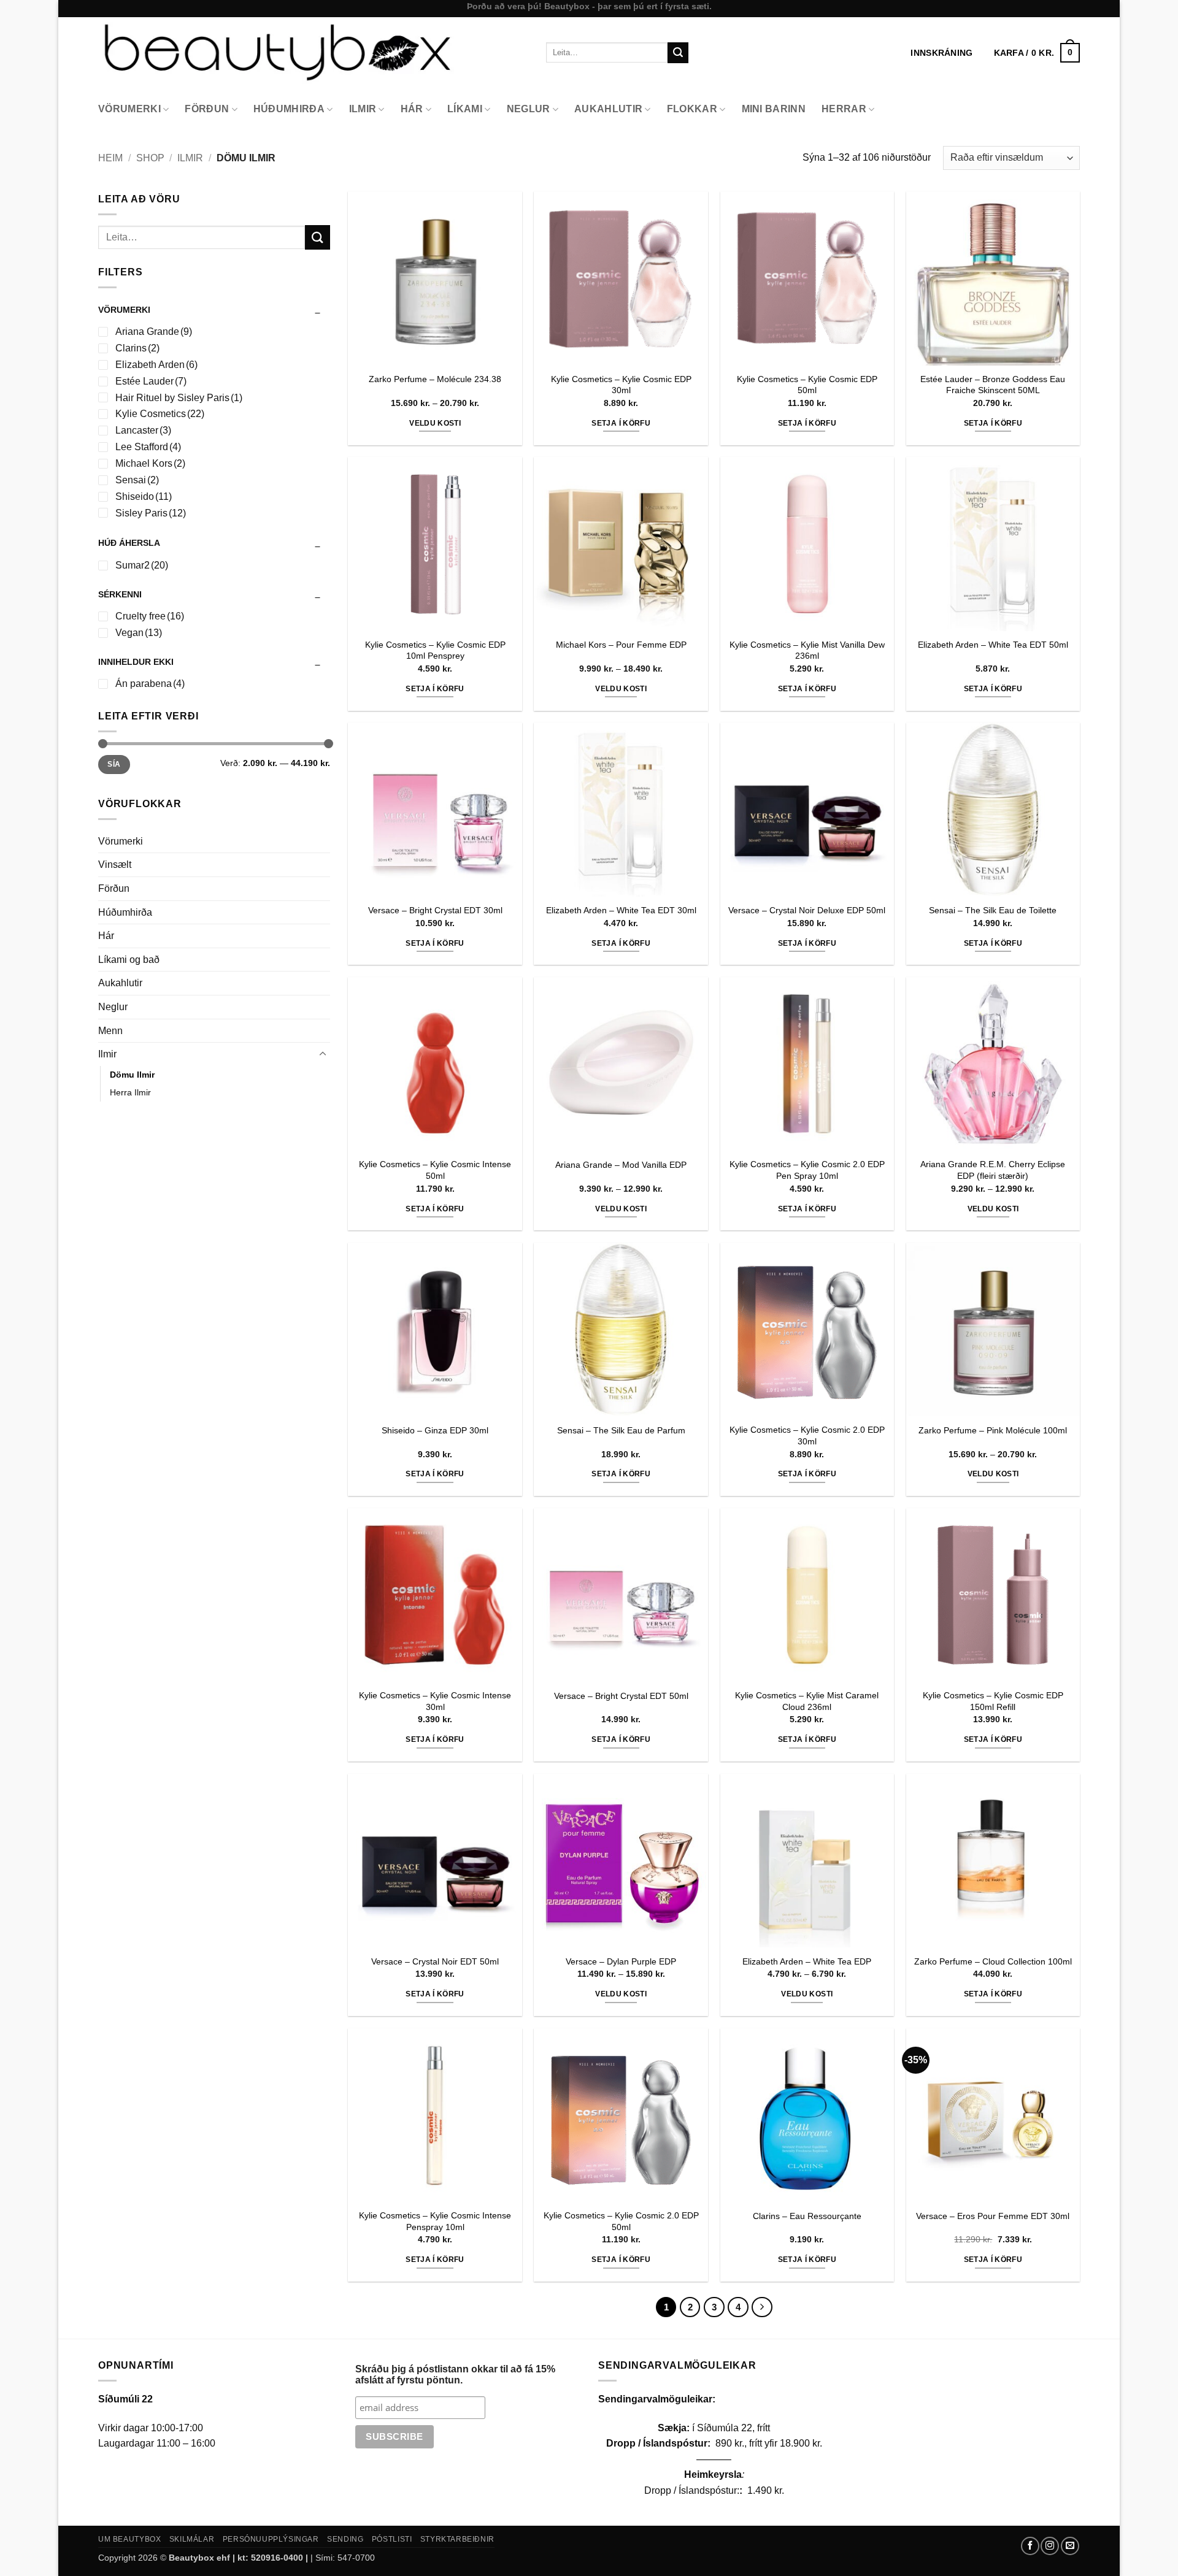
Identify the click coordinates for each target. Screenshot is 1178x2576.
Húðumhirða (289, 109)
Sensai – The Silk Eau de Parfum (621, 1430)
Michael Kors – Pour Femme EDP (621, 645)
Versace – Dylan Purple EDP (621, 1961)
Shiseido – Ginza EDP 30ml (435, 1430)
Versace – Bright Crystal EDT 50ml (621, 1696)
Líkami (465, 109)
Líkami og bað (129, 960)
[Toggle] (323, 1054)
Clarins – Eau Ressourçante (807, 2216)
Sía (114, 764)
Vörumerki (129, 109)
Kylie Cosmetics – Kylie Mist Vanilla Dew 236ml (807, 650)
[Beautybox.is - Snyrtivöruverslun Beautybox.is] (313, 52)
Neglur (529, 109)
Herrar (844, 109)
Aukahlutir (608, 109)
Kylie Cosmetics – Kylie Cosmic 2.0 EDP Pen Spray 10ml (807, 1170)
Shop (150, 158)
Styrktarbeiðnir (457, 2539)
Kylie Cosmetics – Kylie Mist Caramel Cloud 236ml (807, 1701)
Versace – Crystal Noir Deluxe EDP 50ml (807, 910)
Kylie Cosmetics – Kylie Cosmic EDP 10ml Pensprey (435, 650)
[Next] (762, 2307)
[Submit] (678, 53)
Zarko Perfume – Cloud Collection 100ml (993, 1961)
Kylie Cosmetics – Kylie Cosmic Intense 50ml (435, 1170)
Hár (412, 109)
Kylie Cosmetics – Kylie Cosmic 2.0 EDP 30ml (807, 1436)
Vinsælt (115, 864)
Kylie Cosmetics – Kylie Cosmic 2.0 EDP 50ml (621, 2221)
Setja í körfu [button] (621, 423)
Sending (345, 2539)
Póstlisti (392, 2539)
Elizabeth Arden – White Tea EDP (807, 1961)
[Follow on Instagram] (1050, 2546)
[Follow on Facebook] (1030, 2546)
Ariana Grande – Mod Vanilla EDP (621, 1165)
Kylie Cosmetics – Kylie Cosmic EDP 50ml (807, 385)
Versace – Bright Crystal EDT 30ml (435, 910)
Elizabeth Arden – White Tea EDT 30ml (621, 910)
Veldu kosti (435, 423)
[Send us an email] (1070, 2546)
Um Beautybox (129, 2539)
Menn (110, 1031)
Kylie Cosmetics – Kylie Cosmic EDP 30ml (621, 385)
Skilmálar (192, 2539)
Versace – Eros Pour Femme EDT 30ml (993, 2216)
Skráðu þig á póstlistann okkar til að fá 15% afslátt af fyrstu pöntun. (455, 2375)
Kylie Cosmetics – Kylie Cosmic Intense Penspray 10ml (435, 2221)
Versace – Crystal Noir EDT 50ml (435, 1961)
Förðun (207, 109)
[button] (1037, 53)
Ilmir (363, 109)
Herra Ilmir (130, 1092)
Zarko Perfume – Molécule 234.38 (435, 379)
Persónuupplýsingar (271, 2539)
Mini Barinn (774, 109)
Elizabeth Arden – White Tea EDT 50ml (993, 645)
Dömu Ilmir (132, 1075)
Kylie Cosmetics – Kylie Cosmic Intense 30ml (435, 1701)
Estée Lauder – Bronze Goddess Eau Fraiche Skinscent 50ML (993, 385)
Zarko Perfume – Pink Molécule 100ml (993, 1430)
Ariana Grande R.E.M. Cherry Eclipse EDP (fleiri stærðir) (993, 1170)
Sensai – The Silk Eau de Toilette (993, 910)
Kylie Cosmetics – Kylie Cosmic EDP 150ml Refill (993, 1701)
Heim (110, 158)
